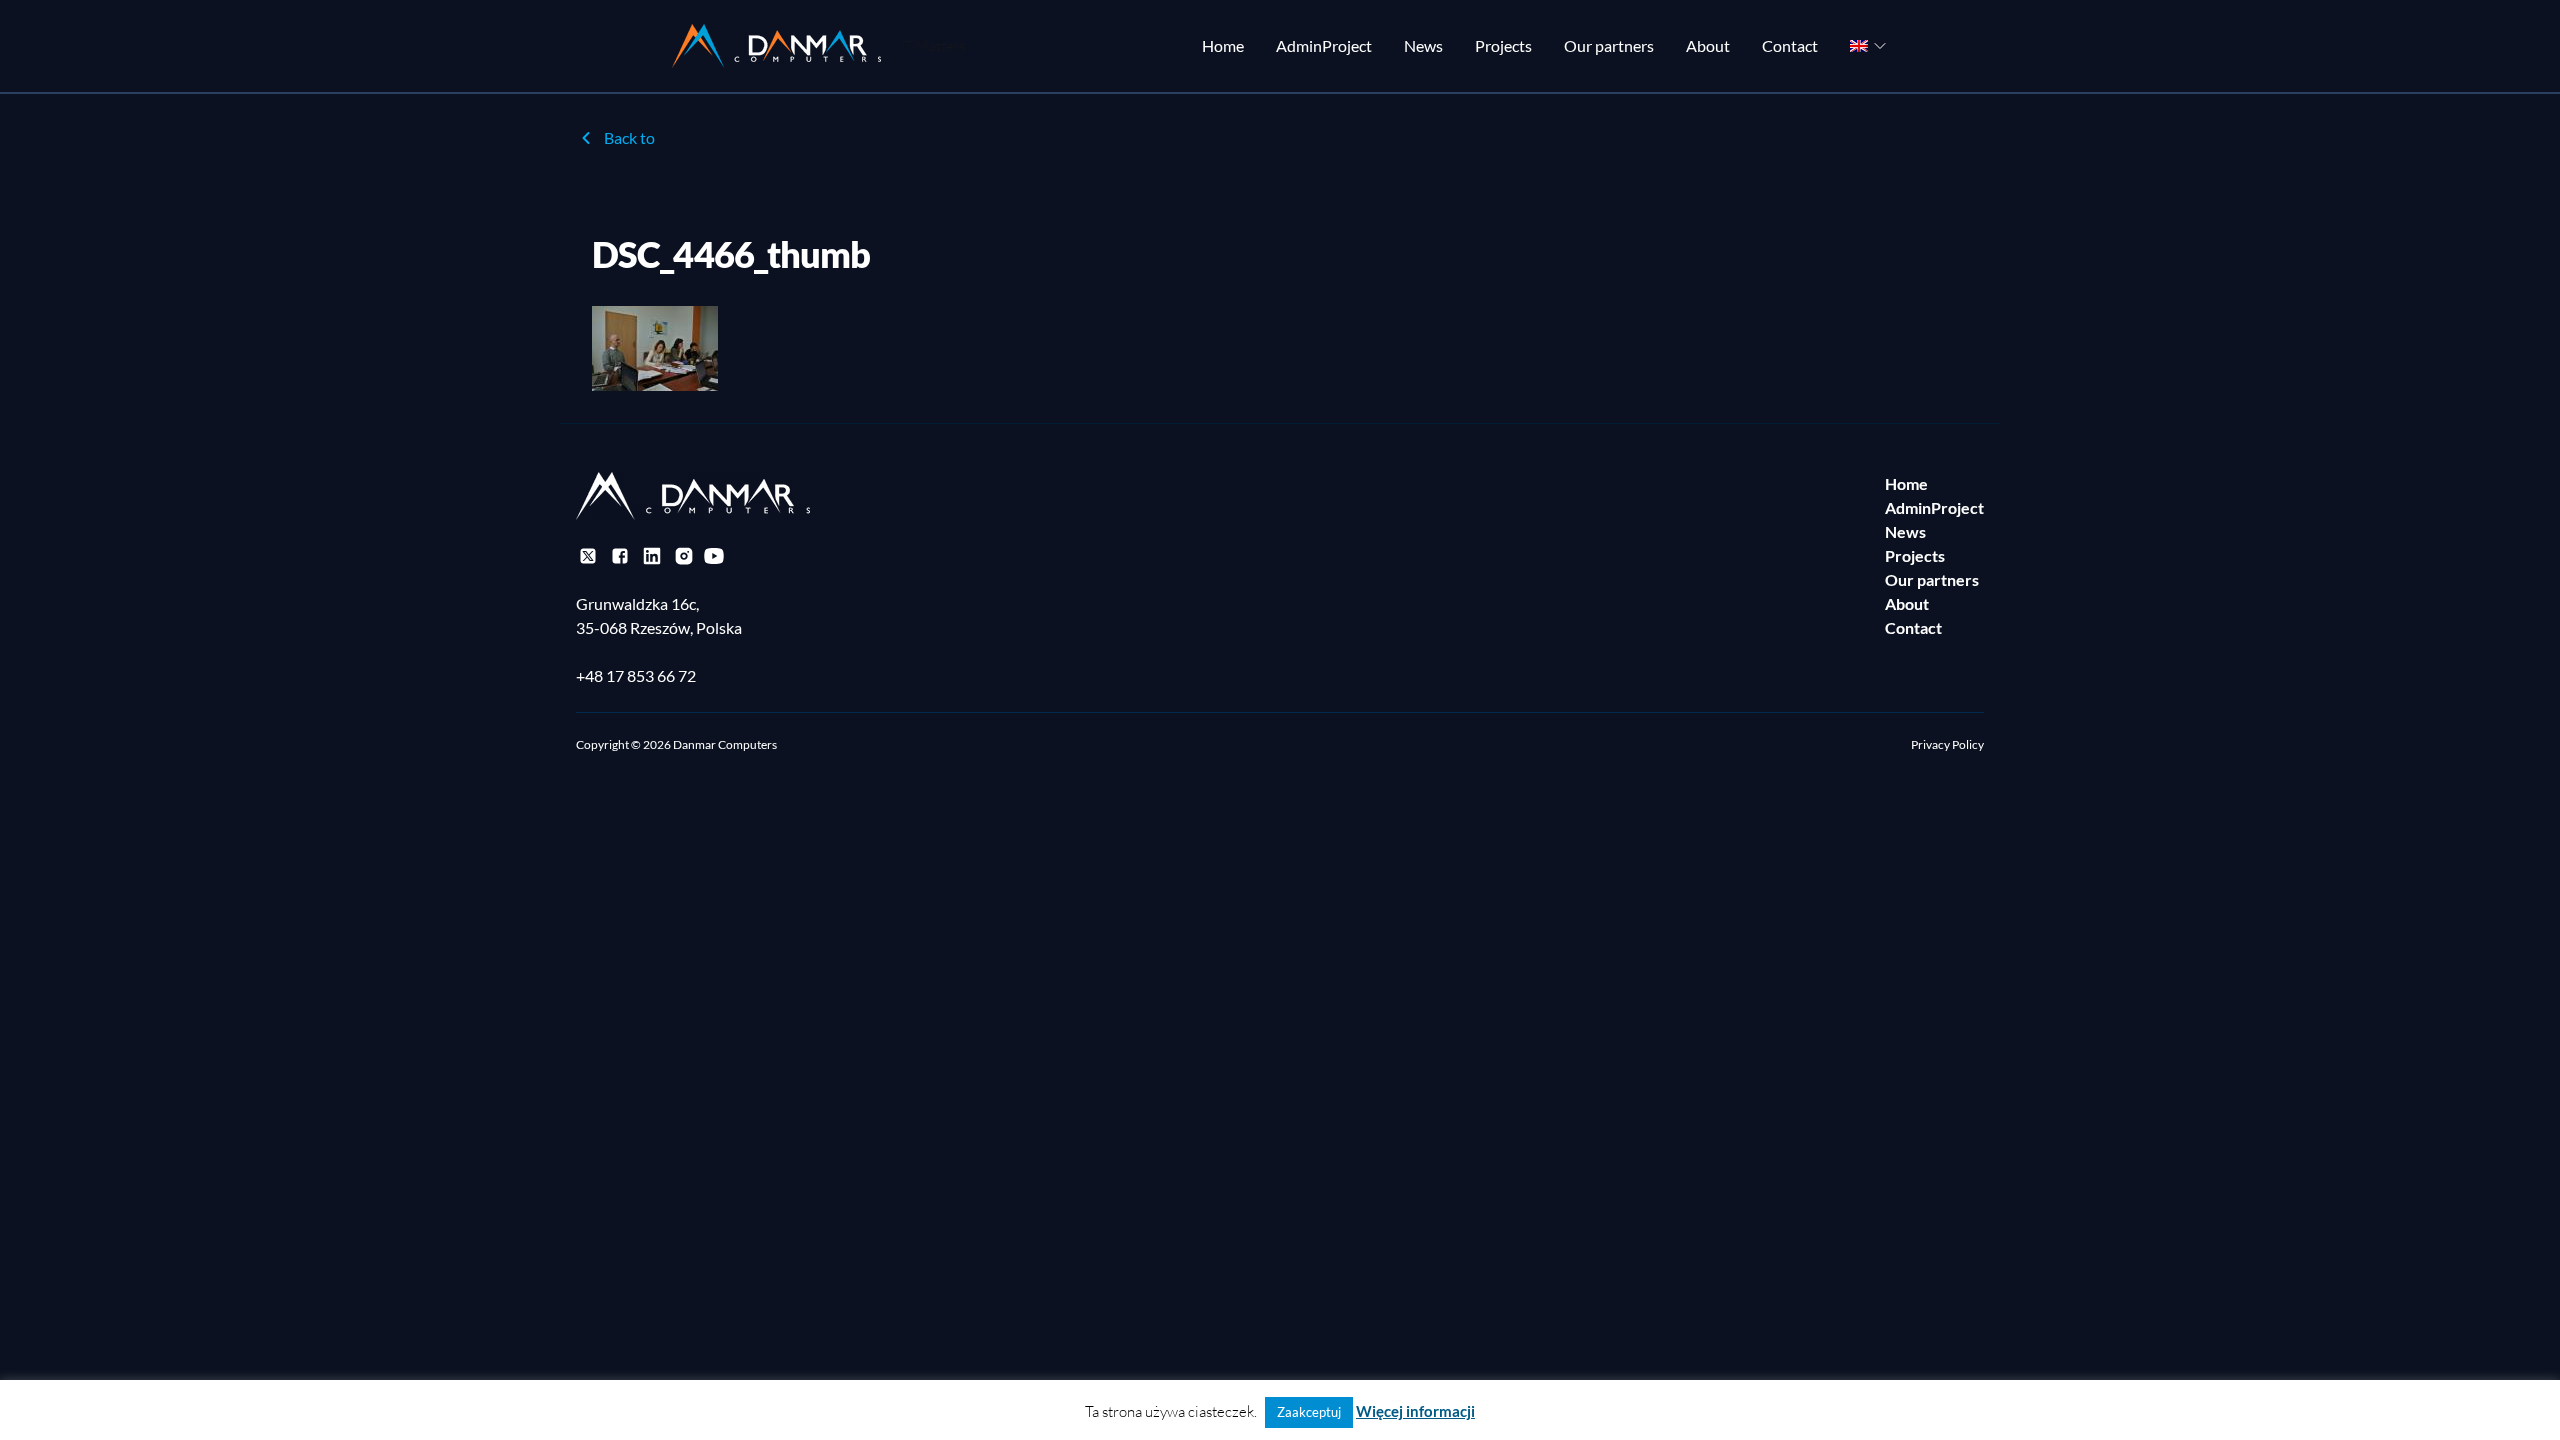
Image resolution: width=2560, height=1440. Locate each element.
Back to (629, 137)
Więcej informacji (1415, 1411)
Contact (1790, 45)
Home (1223, 45)
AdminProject (1324, 45)
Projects (1503, 45)
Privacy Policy (1947, 744)
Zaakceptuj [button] (1309, 1412)
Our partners (1609, 45)
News (1423, 45)
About (1708, 45)
